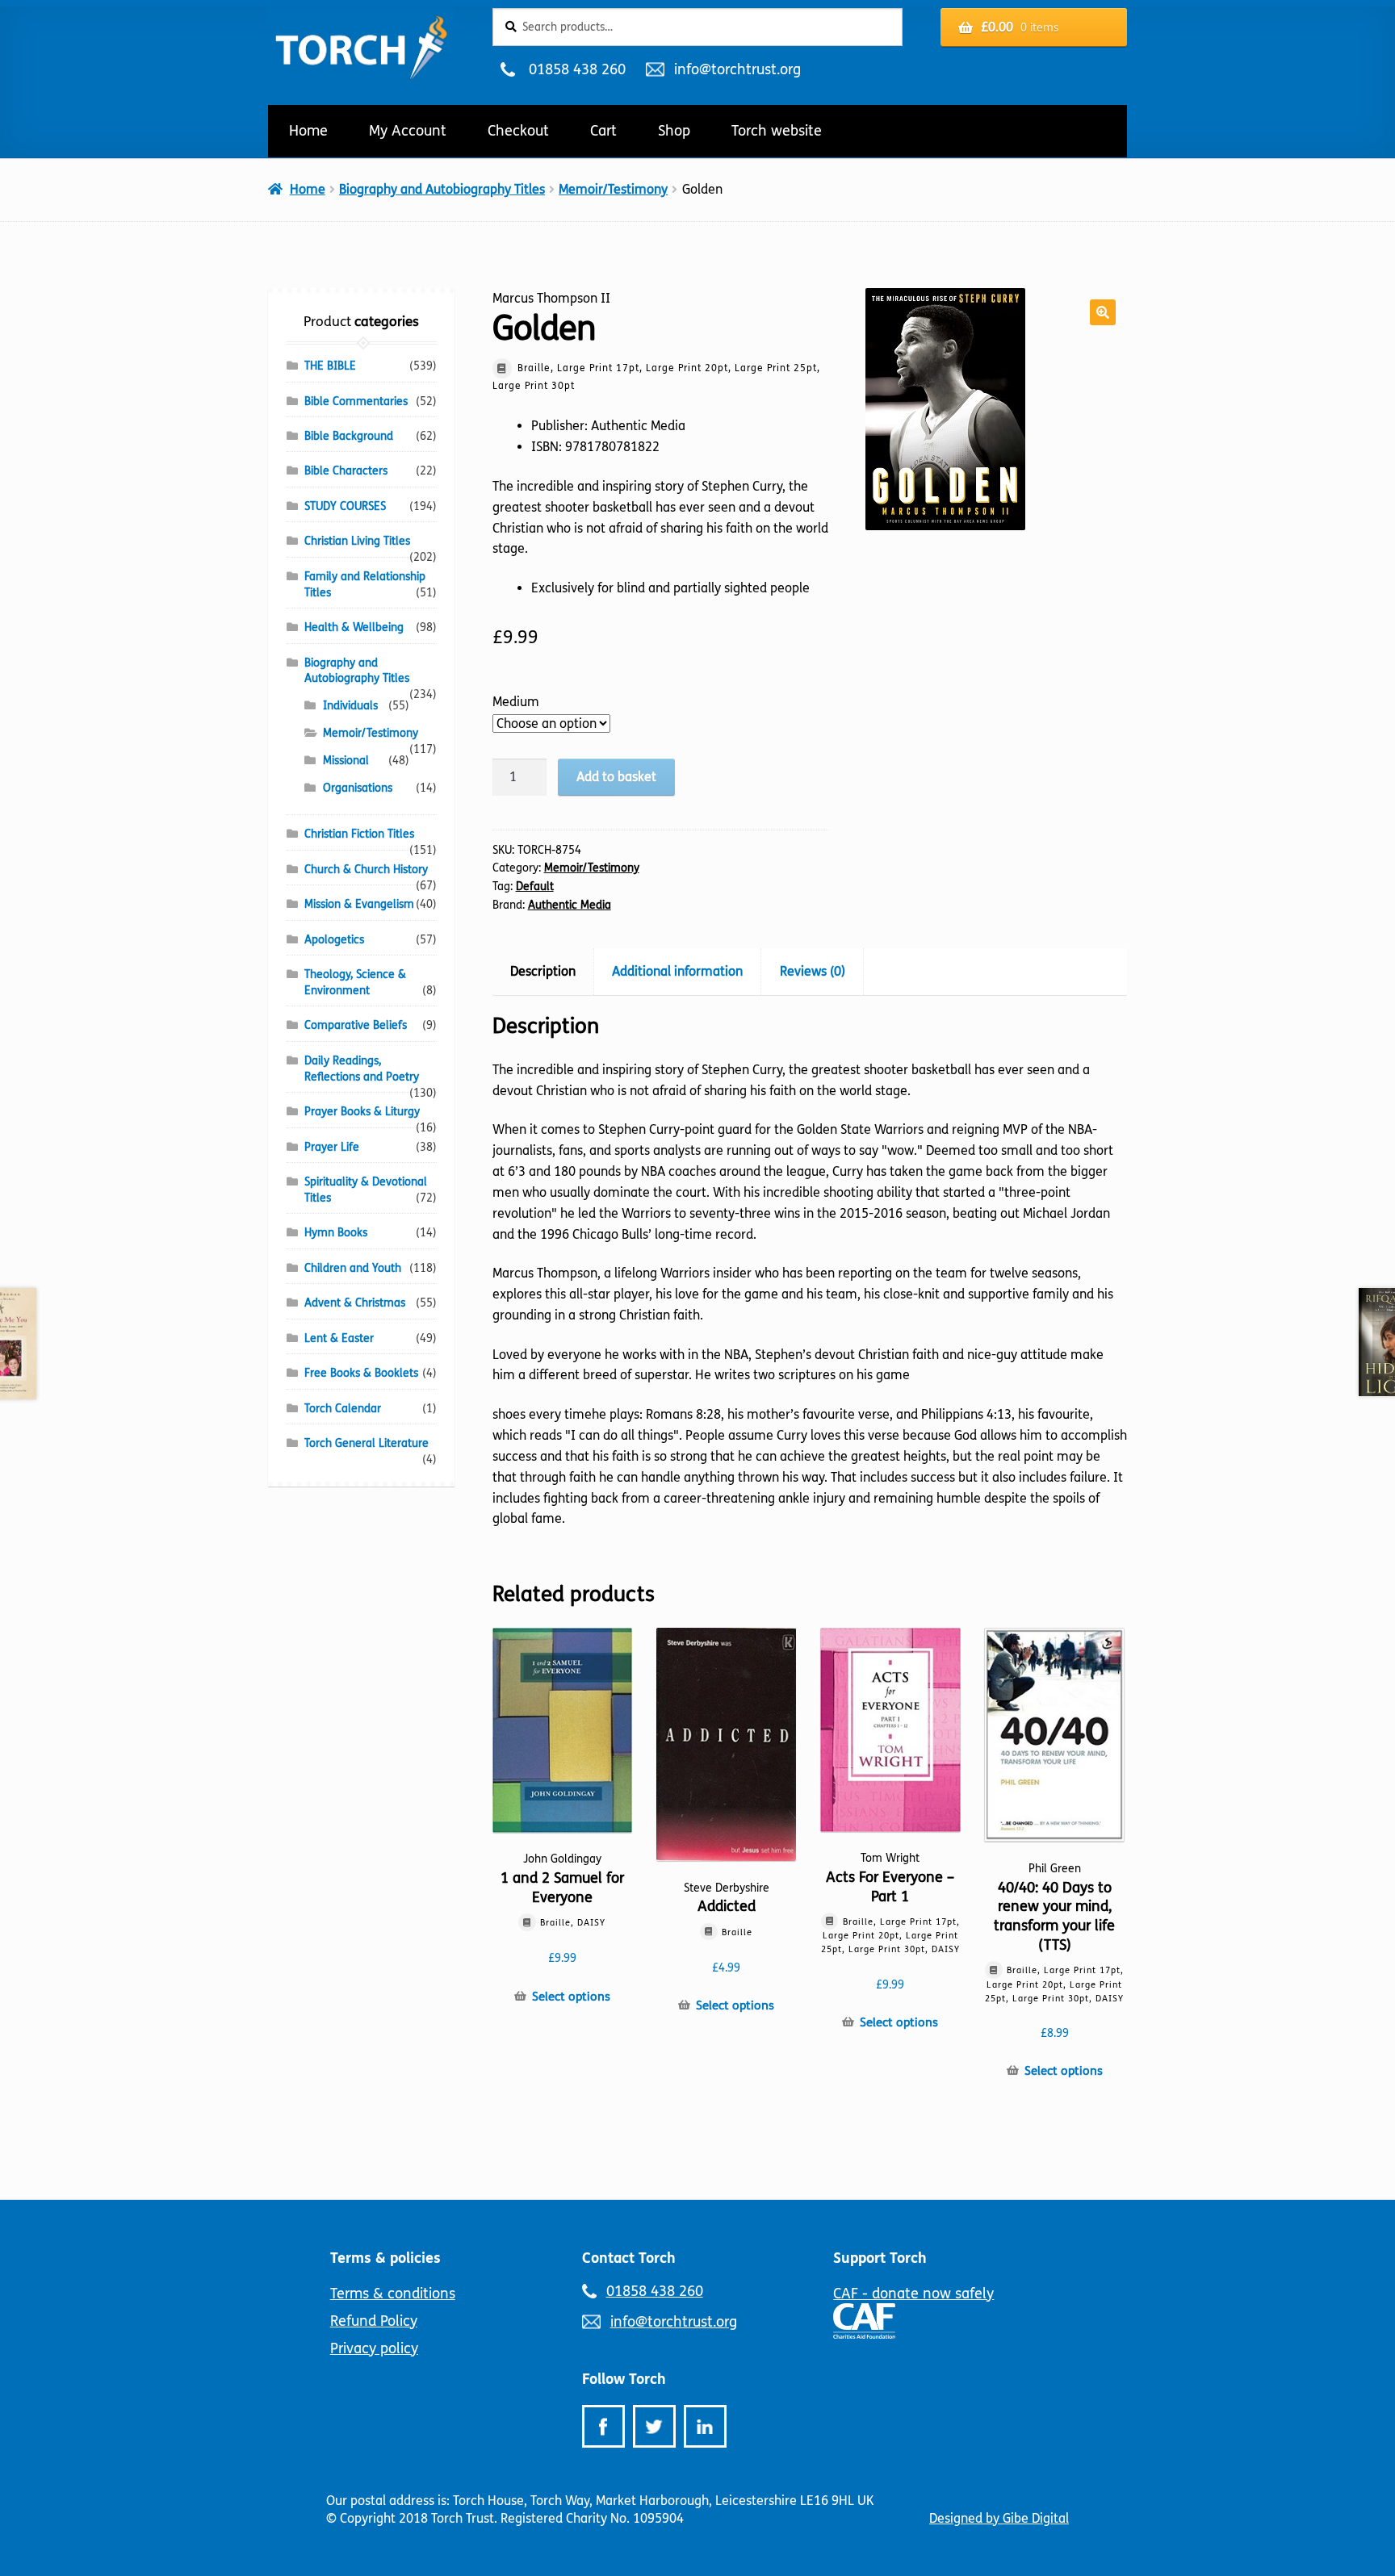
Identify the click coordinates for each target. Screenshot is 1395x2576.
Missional (346, 761)
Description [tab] (543, 971)
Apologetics (334, 940)
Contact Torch (629, 2258)
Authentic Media (570, 905)
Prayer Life (332, 1147)
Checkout (518, 131)
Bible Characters (346, 471)
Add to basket (616, 777)
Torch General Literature (367, 1443)
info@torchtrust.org (737, 69)
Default (535, 887)
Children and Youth (353, 1268)
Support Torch (880, 2258)
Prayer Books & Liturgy (362, 1112)
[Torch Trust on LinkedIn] (705, 2426)
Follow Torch (624, 2379)
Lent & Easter (339, 1338)
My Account (408, 131)
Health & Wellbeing (354, 627)
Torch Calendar (343, 1409)
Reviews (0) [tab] (813, 971)
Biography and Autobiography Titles (442, 189)
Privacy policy (374, 2348)
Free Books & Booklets (361, 1373)
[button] (1103, 312)
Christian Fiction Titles (359, 834)
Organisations (358, 788)
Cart (603, 131)
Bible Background (349, 436)
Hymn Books (336, 1233)
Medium (516, 702)
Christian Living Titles (357, 541)
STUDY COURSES (345, 506)
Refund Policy (374, 2321)
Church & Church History (366, 870)
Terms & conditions (393, 2294)
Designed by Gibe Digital (999, 2518)
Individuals (350, 706)
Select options (571, 1997)
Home (308, 131)
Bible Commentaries (356, 401)
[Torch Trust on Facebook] (603, 2426)
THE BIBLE (330, 366)
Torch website (777, 131)
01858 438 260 (577, 69)
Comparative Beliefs (356, 1025)
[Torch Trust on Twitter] (654, 2426)
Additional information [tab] (677, 971)
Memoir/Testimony (613, 189)
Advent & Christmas (355, 1303)
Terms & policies (385, 2258)
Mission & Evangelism (359, 904)
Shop (674, 131)
